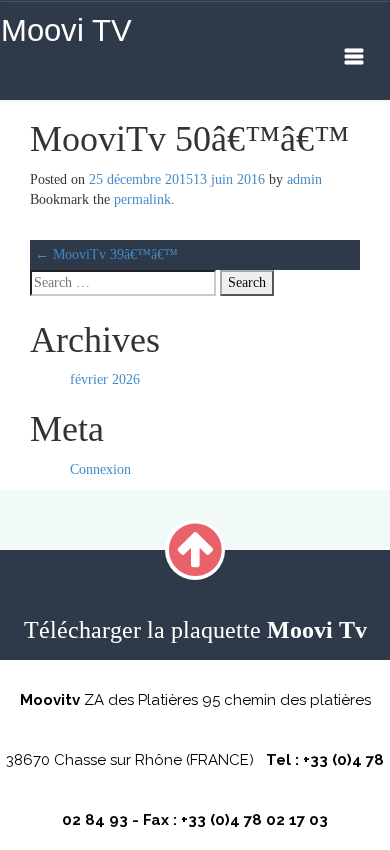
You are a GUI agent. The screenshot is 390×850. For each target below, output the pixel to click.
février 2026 (105, 379)
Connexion (100, 469)
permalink (142, 199)
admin (304, 179)
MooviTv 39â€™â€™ (106, 254)
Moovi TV (66, 30)
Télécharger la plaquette (195, 630)
